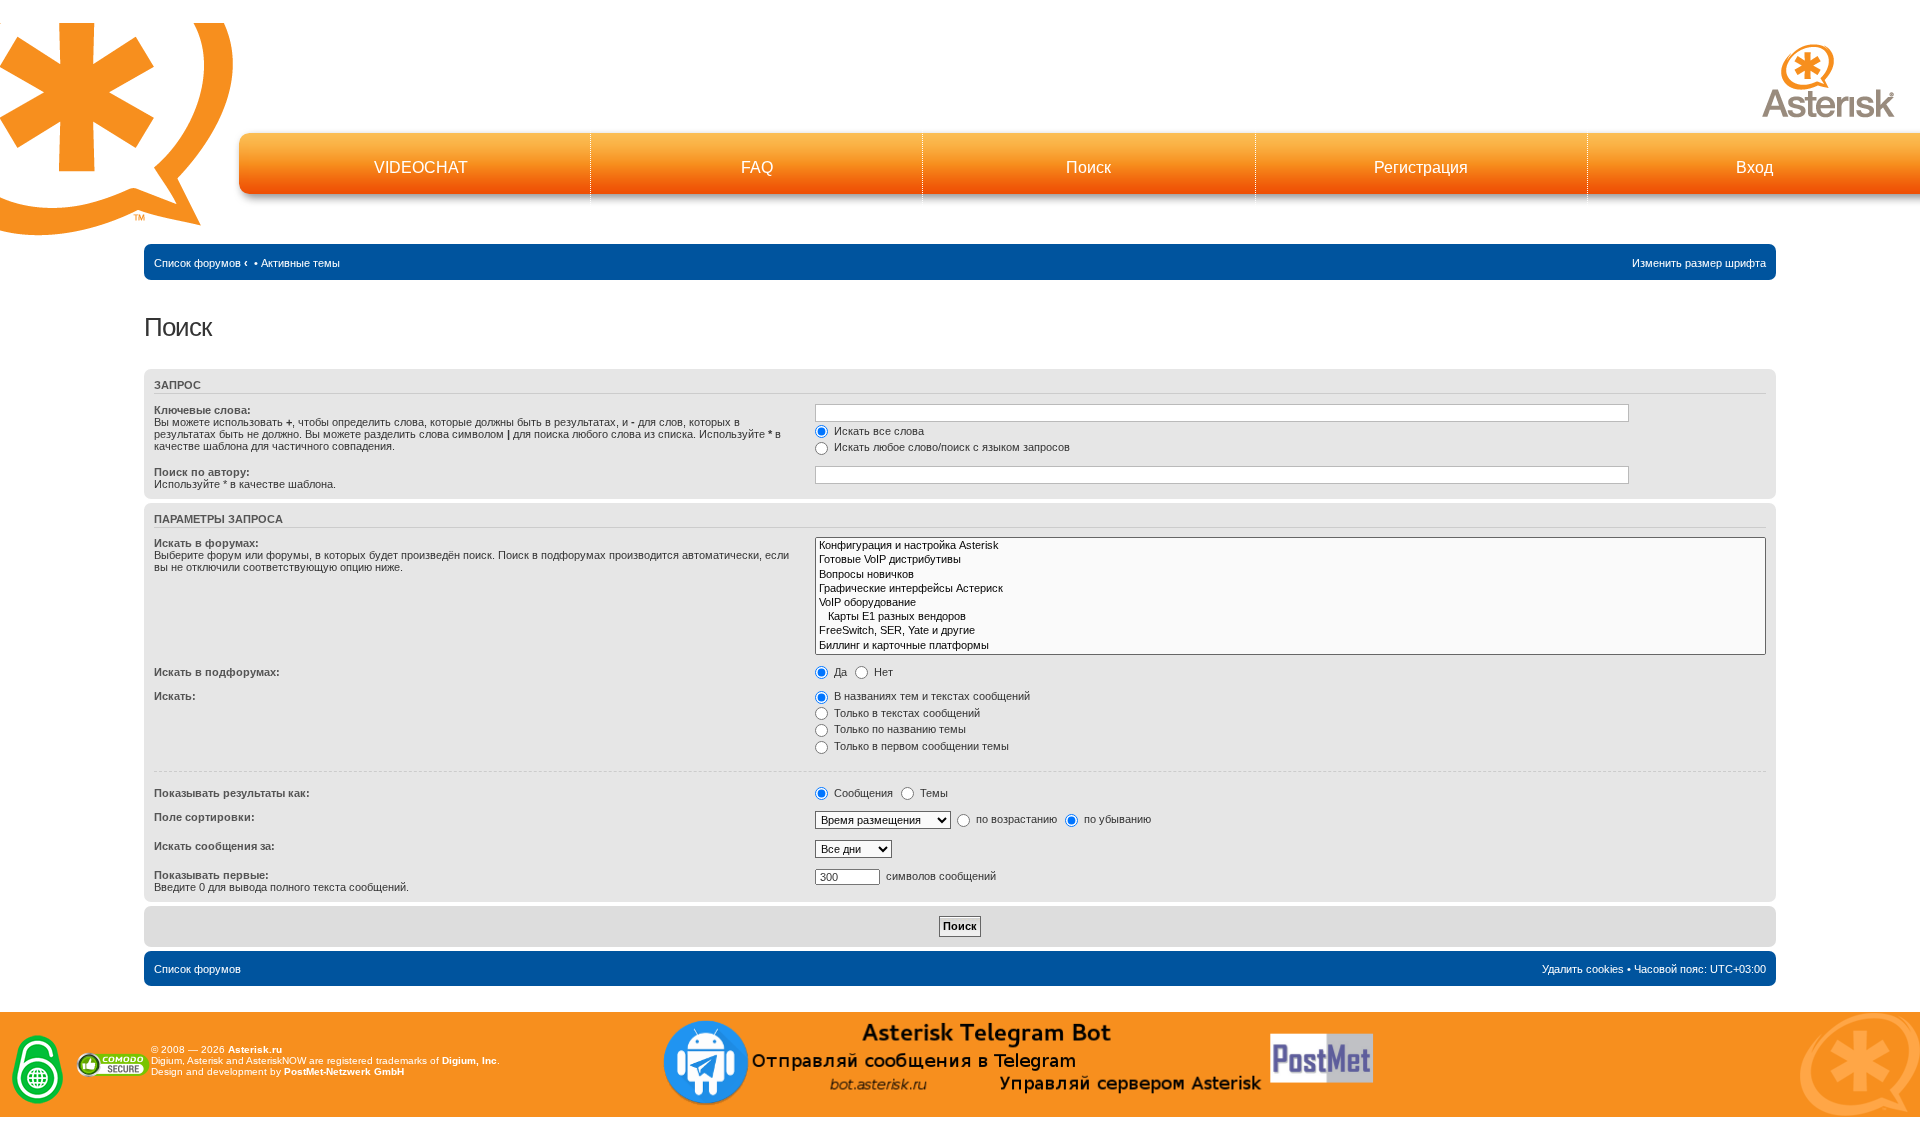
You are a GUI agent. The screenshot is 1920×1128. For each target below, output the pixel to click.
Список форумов (197, 263)
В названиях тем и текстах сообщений (930, 696)
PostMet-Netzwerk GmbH (344, 1071)
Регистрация (1421, 167)
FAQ (757, 167)
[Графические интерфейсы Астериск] (1290, 589)
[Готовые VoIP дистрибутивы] (1290, 560)
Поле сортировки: (204, 817)
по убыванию (1116, 819)
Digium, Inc (469, 1060)
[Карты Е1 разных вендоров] (1290, 617)
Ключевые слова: (202, 410)
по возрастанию (1015, 819)
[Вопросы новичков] (1290, 575)
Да (839, 672)
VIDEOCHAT (421, 167)
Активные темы (300, 263)
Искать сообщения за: (214, 846)
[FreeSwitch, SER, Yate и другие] (1290, 631)
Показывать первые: (211, 875)
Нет (882, 672)
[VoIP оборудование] (1290, 603)
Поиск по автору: (202, 472)
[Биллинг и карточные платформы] (1290, 646)
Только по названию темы (898, 729)
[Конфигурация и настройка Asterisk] (1290, 546)
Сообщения (862, 793)
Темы (932, 793)
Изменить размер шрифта (1699, 263)
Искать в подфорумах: (217, 672)
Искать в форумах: (206, 543)
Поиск (1088, 167)
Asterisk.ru (255, 1049)
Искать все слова (877, 431)
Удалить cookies (1583, 969)
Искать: (175, 696)
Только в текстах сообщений (905, 713)
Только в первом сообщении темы (920, 746)
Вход (1754, 167)
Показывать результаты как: (232, 793)
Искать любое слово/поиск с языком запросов (950, 447)
